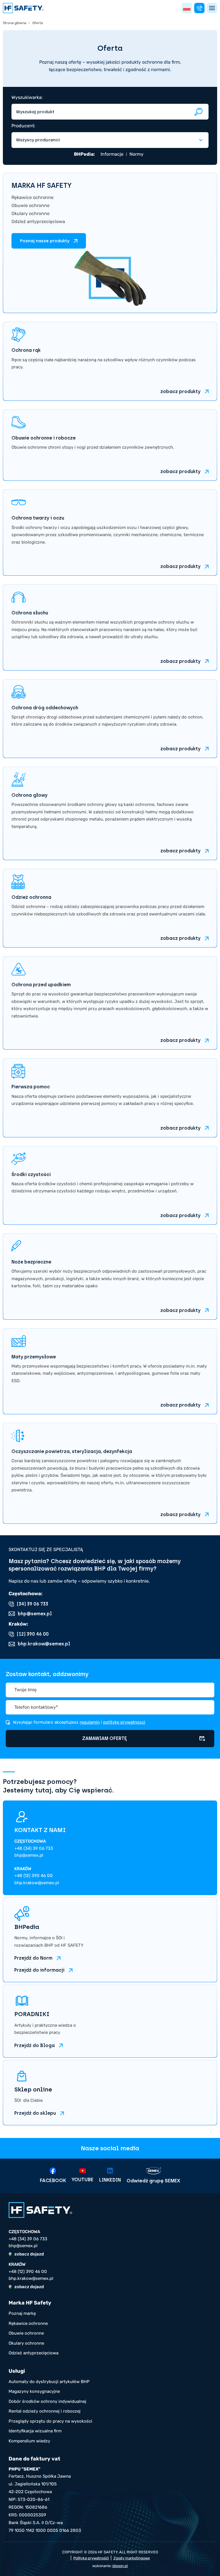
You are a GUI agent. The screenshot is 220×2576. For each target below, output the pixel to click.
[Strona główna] (23, 8)
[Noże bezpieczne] (110, 1277)
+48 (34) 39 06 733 (34, 1848)
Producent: (23, 126)
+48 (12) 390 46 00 (34, 1876)
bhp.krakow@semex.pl (37, 1883)
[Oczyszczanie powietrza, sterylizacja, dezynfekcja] (110, 1473)
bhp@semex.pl (29, 1855)
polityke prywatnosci (124, 1722)
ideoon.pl (120, 2566)
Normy (136, 154)
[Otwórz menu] (212, 8)
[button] (187, 8)
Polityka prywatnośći (91, 2558)
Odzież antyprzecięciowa (38, 221)
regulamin (90, 1722)
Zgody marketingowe (132, 2558)
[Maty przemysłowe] (110, 1371)
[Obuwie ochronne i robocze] (110, 445)
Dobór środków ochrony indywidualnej (47, 2401)
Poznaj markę (22, 2313)
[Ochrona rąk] (110, 361)
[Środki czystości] (110, 1185)
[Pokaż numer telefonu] (199, 8)
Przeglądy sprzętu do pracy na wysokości (50, 2421)
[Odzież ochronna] (110, 908)
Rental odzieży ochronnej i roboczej (45, 2411)
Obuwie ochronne (31, 205)
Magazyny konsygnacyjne (34, 2391)
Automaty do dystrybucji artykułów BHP (49, 2382)
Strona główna (15, 23)
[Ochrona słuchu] (110, 627)
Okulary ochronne (31, 213)
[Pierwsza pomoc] (110, 1098)
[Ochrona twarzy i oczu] (110, 533)
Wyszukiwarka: (27, 97)
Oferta (38, 23)
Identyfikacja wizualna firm (35, 2431)
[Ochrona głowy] (110, 813)
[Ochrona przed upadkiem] (110, 1003)
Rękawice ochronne (33, 197)
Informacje (112, 154)
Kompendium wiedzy (29, 2441)
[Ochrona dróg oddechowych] (110, 719)
